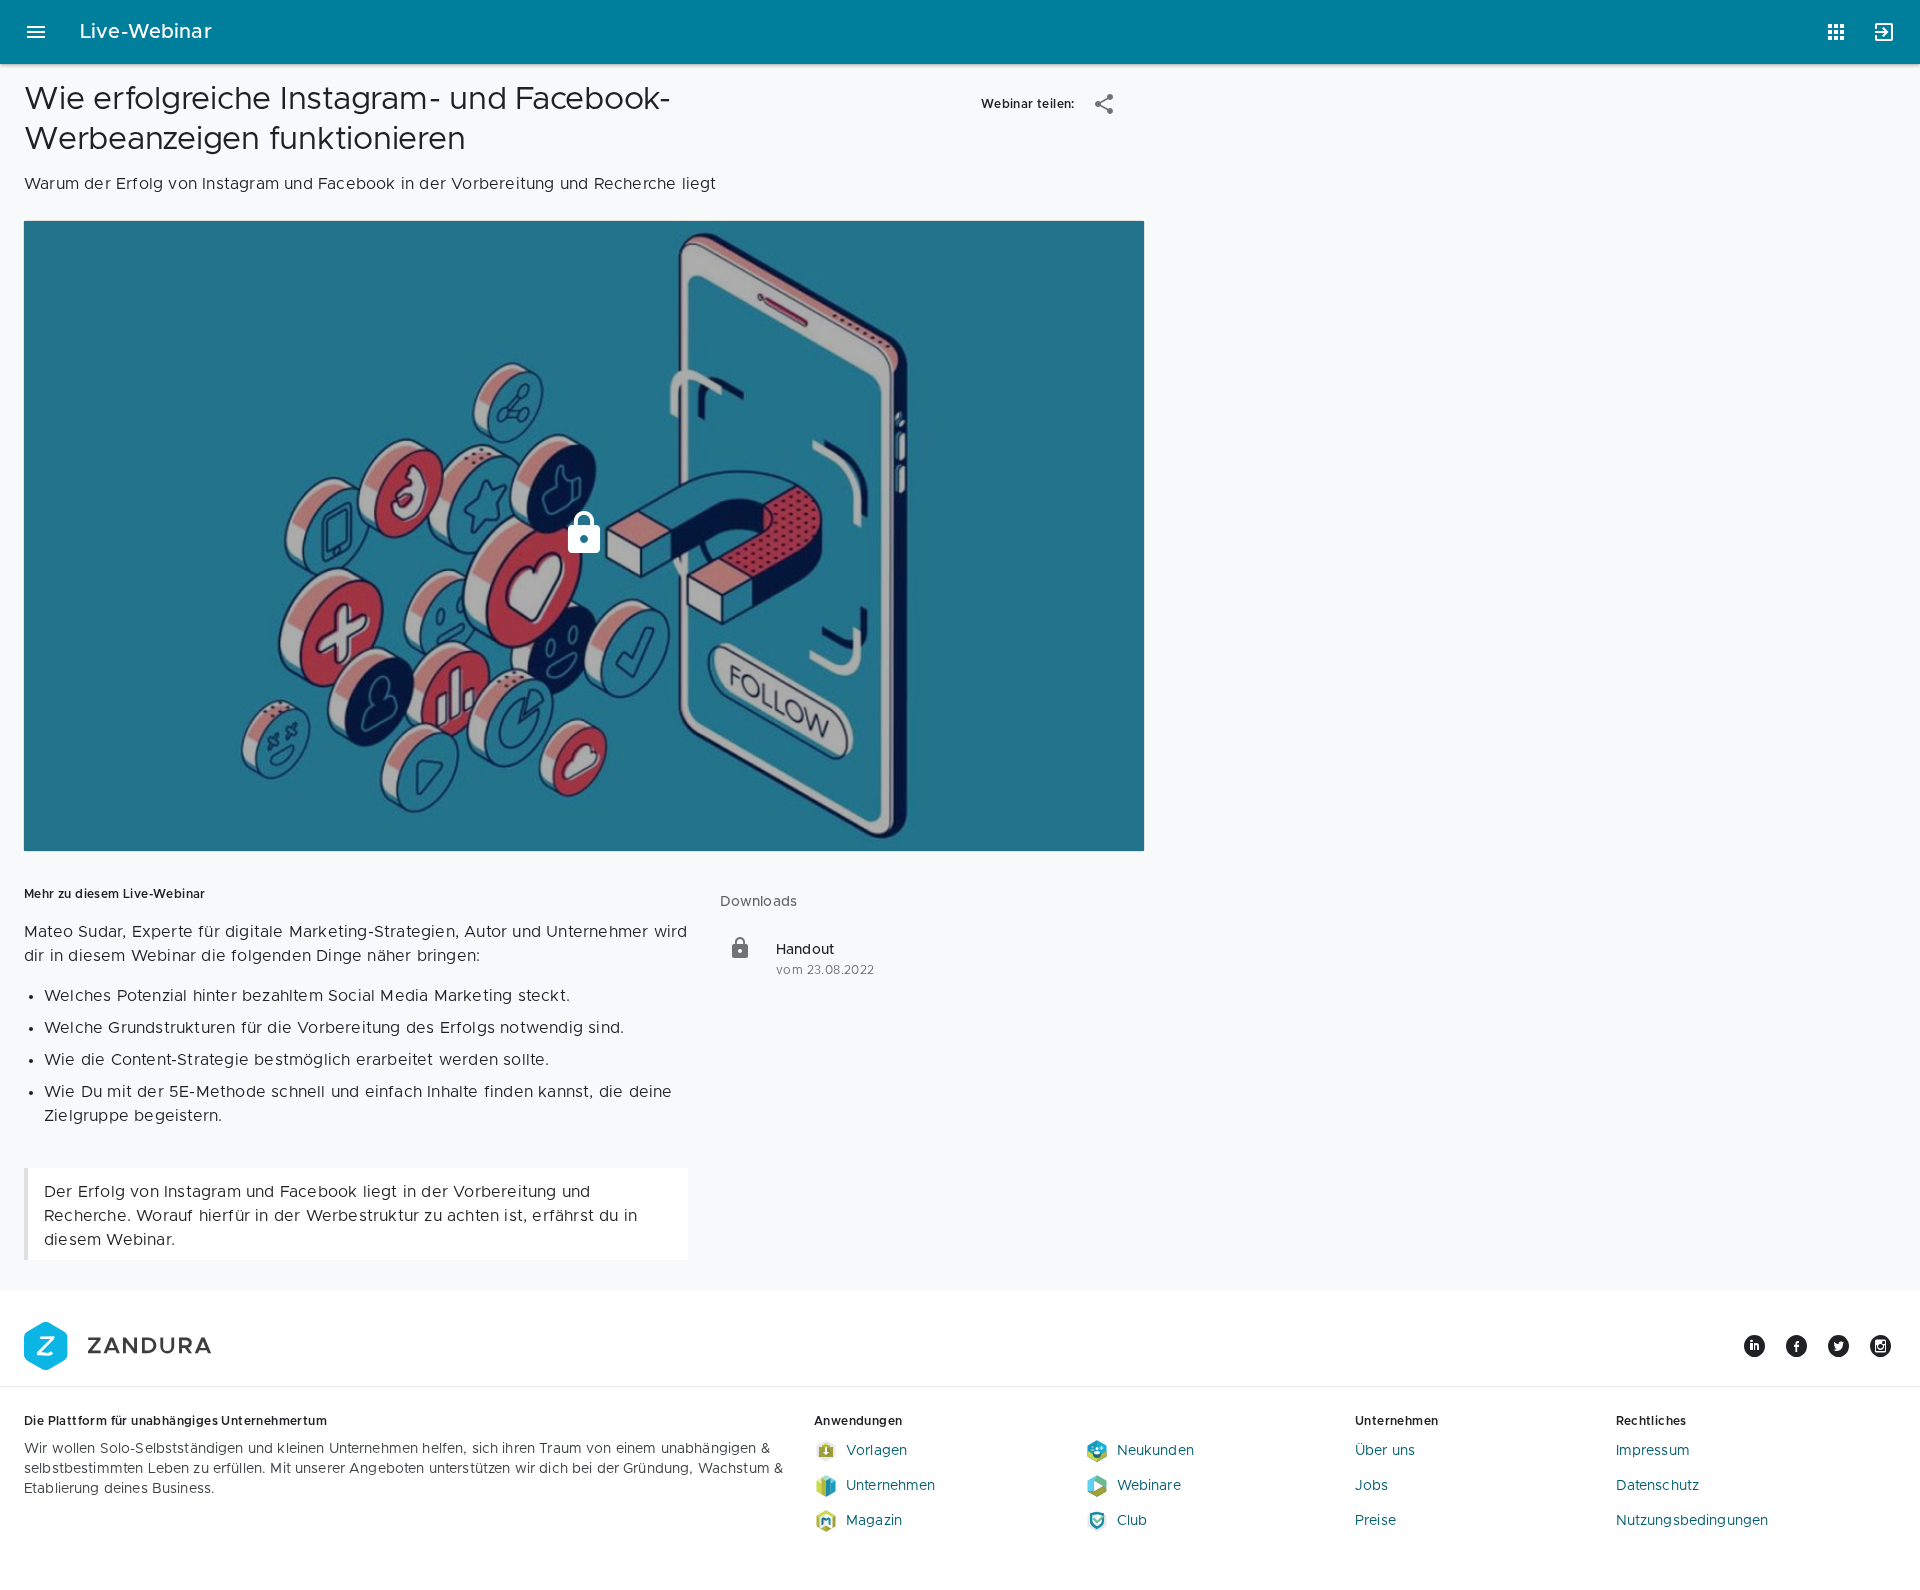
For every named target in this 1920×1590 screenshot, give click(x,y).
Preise (1375, 1521)
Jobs (1372, 1486)
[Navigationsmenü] (36, 32)
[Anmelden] (1884, 32)
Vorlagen (876, 1451)
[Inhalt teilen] (1104, 104)
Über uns (1385, 1451)
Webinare (1149, 1486)
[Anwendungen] (1836, 32)
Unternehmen (891, 1486)
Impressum (1653, 1451)
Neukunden (1155, 1451)
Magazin (874, 1521)
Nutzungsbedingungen (1692, 1521)
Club (1132, 1521)
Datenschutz (1658, 1486)
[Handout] (932, 960)
